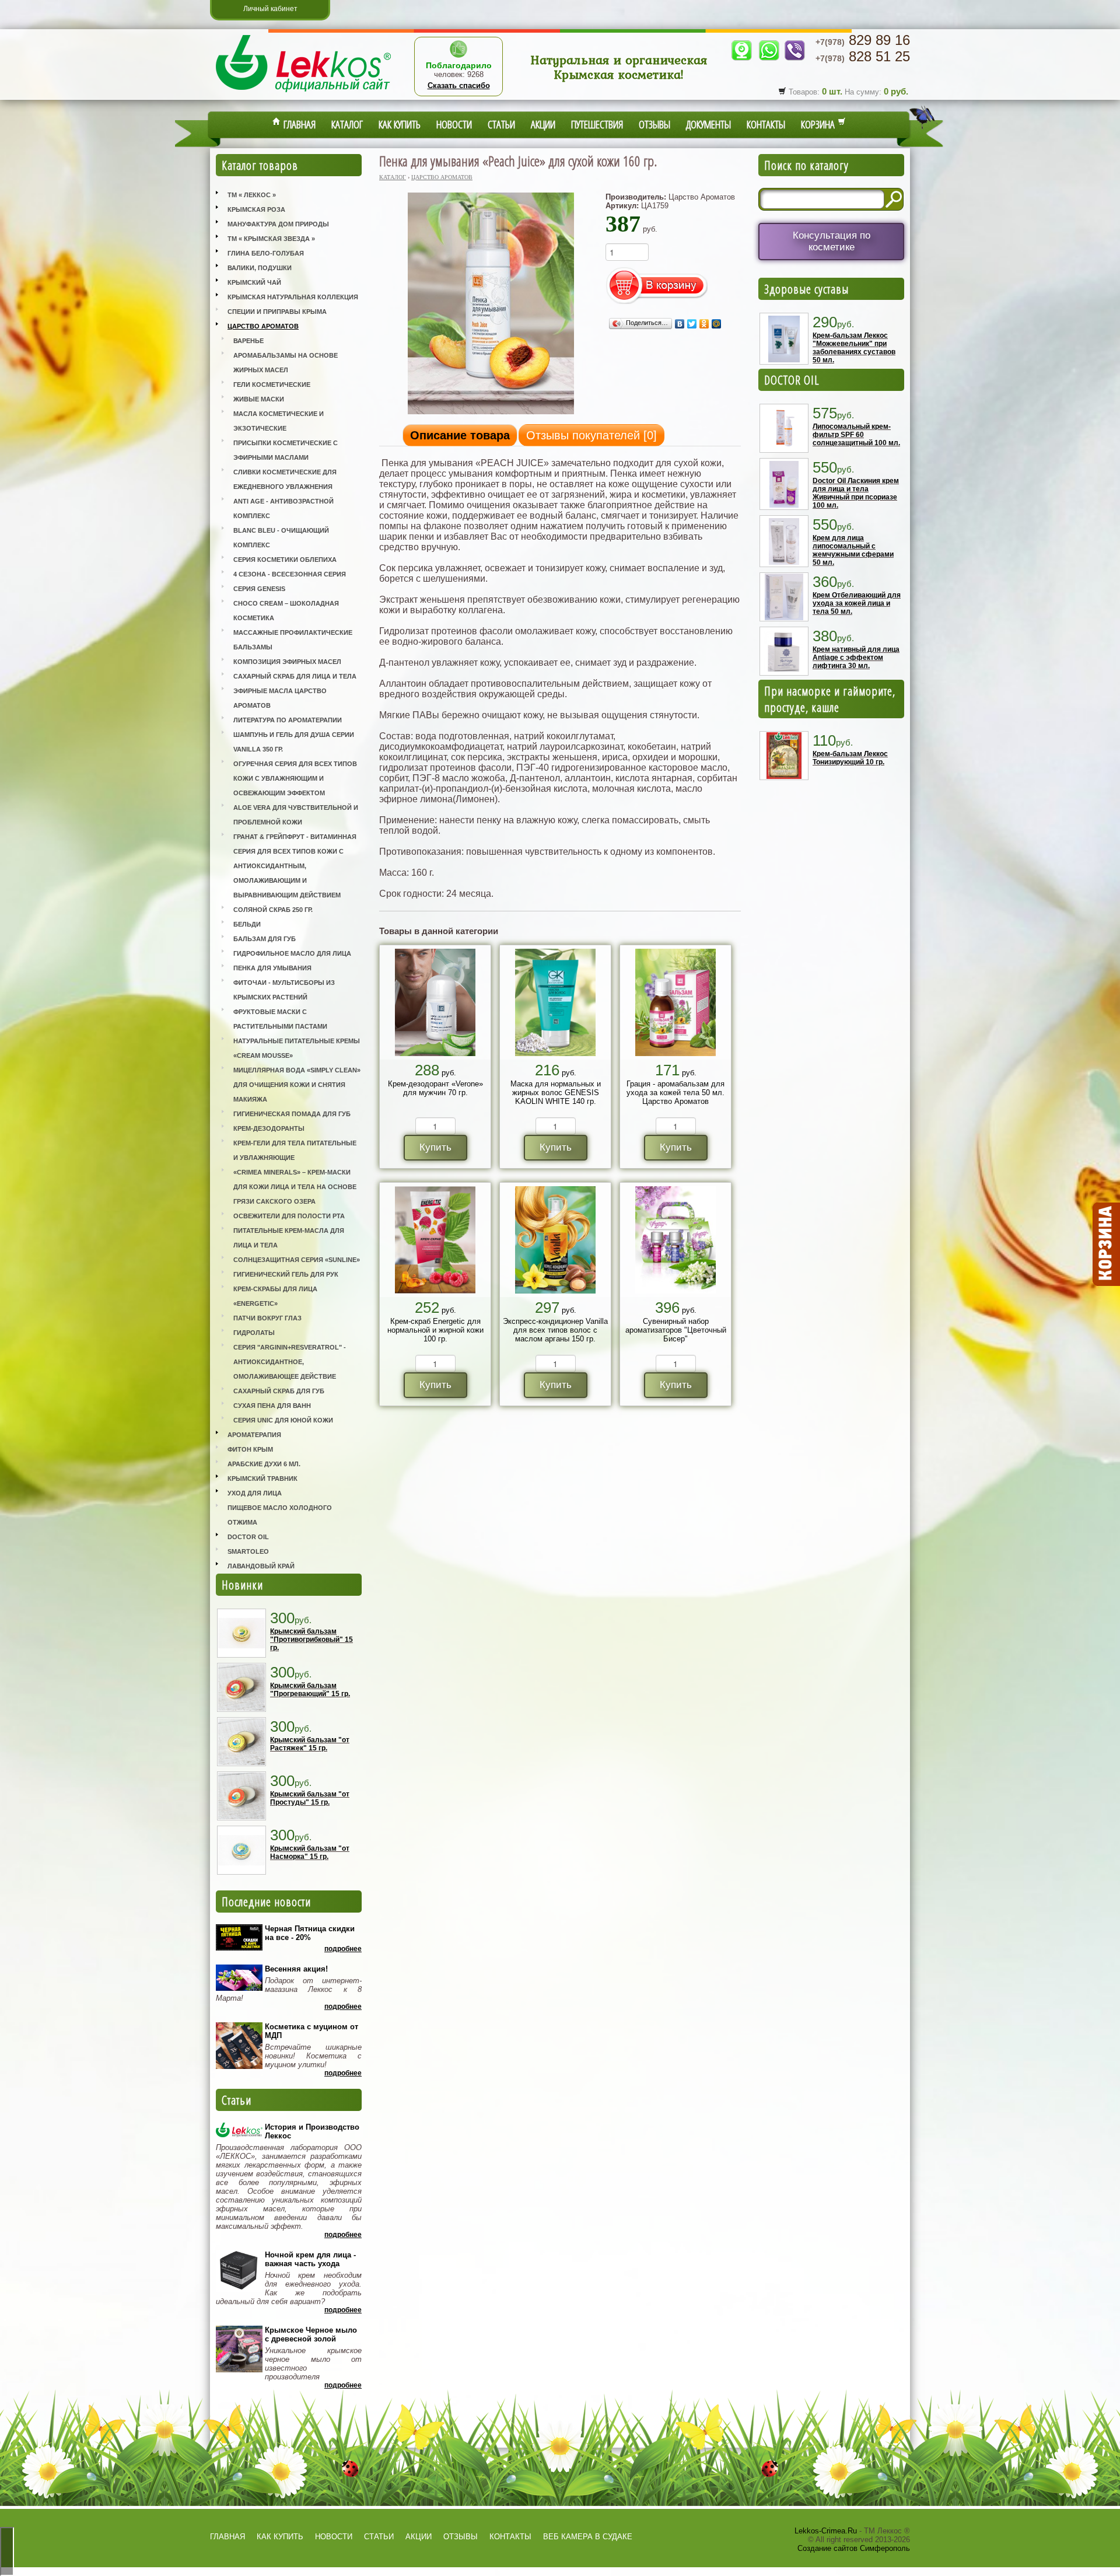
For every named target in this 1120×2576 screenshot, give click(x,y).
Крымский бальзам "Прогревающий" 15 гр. (310, 1690)
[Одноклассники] (704, 324)
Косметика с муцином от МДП (311, 2031)
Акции (543, 124)
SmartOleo (248, 1551)
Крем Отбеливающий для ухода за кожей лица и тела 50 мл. (857, 603)
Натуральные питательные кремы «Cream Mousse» (297, 1048)
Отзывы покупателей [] (591, 435)
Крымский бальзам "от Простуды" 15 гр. (310, 1798)
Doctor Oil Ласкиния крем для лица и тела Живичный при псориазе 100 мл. (856, 493)
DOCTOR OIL (792, 380)
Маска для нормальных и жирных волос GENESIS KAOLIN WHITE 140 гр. (556, 1093)
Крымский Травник (262, 1479)
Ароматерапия (254, 1435)
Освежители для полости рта (289, 1216)
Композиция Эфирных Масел (287, 662)
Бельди (247, 924)
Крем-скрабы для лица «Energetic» (275, 1296)
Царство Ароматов (263, 326)
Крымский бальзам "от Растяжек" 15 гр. (310, 1744)
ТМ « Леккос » (252, 195)
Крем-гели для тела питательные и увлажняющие (295, 1150)
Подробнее (343, 1949)
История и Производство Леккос (312, 2131)
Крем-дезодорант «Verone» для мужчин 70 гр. (435, 1088)
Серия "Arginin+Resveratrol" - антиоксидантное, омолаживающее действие (290, 1362)
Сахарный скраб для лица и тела (295, 676)
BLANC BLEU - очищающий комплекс (281, 538)
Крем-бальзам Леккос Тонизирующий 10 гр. (850, 758)
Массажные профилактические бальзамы (293, 640)
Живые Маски (259, 399)
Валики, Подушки (260, 268)
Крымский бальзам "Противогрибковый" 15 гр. (311, 1640)
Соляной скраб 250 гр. (273, 910)
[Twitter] (692, 324)
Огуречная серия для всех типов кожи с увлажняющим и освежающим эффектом (295, 778)
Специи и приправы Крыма (277, 312)
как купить (280, 2537)
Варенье (249, 341)
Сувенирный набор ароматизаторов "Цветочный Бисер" (676, 1330)
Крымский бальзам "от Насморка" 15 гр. (310, 1853)
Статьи (501, 124)
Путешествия (597, 124)
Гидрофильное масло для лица (292, 953)
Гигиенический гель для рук (286, 1274)
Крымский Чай (254, 282)
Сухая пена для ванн (272, 1406)
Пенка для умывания (272, 968)
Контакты (766, 124)
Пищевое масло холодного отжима (280, 1515)
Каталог (347, 124)
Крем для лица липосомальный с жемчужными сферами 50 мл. (853, 550)
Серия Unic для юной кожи (283, 1420)
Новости (454, 124)
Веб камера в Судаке (588, 2537)
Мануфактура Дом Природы (278, 224)
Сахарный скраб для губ (279, 1391)
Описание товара (460, 435)
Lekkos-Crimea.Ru (826, 2531)
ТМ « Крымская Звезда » (271, 239)
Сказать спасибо (459, 85)
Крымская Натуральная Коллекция (293, 297)
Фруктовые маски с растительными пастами (280, 1019)
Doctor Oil (248, 1537)
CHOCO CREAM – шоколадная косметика (286, 611)
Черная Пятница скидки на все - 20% (310, 1933)
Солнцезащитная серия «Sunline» (297, 1260)
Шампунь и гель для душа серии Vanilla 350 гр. (294, 742)
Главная (298, 124)
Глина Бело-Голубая (266, 253)
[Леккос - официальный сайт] (303, 94)
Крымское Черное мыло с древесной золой (311, 2334)
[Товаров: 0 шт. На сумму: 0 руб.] (1105, 1245)
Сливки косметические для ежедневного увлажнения (285, 479)
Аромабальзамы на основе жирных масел (286, 363)
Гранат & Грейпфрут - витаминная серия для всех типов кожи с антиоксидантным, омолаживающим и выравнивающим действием (295, 866)
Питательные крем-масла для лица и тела (289, 1238)
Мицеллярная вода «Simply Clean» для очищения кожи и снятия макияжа (297, 1085)
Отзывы (654, 124)
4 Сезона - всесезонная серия (290, 574)
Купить (435, 1147)
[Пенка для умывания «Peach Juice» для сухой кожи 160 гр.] (491, 413)
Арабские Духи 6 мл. (264, 1464)
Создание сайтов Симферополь (854, 2548)
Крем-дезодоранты (269, 1128)
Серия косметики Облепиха (285, 560)
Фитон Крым (250, 1449)
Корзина (819, 124)
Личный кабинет (270, 9)
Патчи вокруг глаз (267, 1318)
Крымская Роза (256, 209)
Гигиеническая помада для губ (292, 1114)
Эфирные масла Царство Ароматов (280, 698)
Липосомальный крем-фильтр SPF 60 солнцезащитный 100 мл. (856, 435)
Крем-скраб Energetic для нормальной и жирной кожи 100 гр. (435, 1330)
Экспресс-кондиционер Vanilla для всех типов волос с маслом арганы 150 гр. (555, 1330)
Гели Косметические (272, 385)
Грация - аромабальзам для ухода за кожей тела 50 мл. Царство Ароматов (675, 1093)
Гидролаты (254, 1333)
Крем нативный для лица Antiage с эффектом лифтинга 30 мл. (856, 658)
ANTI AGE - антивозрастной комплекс (283, 508)
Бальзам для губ (265, 939)
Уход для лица (255, 1493)
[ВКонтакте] (680, 324)
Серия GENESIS (259, 589)
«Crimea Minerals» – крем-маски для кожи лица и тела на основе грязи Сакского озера (295, 1187)
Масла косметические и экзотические (279, 421)
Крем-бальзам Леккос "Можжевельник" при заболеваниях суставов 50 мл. (854, 348)
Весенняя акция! (296, 1969)
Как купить (400, 124)
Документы (708, 124)
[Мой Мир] (717, 324)
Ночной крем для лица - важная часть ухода (310, 2259)
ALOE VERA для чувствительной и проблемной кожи (296, 815)
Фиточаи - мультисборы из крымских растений (284, 990)
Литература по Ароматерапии (288, 720)
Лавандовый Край (261, 1566)
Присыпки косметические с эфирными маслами (286, 450)
